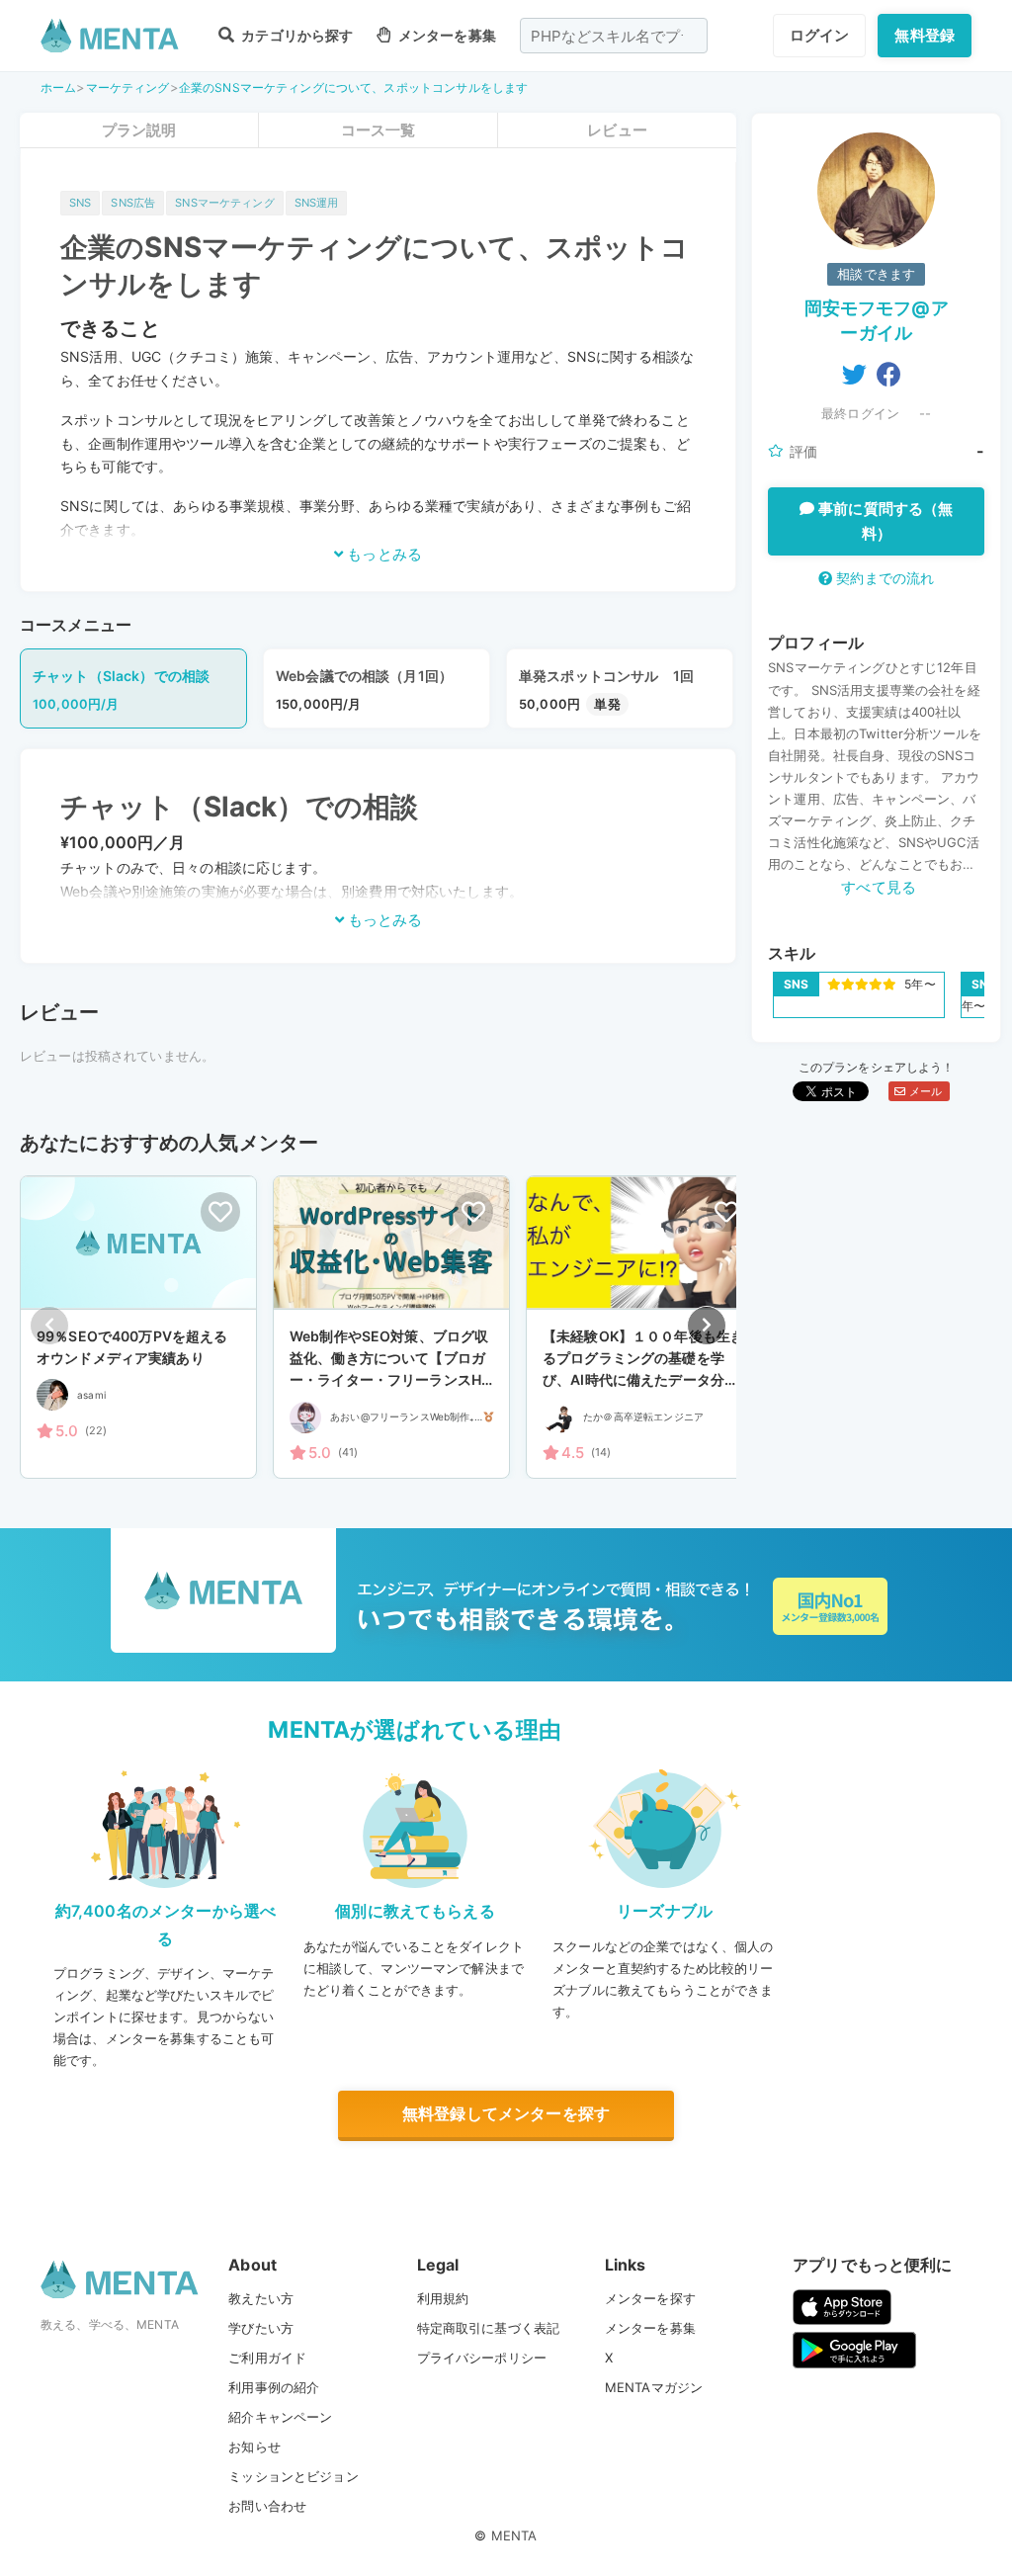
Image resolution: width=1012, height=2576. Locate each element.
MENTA (514, 2535)
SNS (80, 203)
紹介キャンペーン (280, 2417)
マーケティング (128, 87)
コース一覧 (379, 130)
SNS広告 (133, 203)
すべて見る (879, 887)
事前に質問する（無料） (884, 521)
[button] (707, 1326)
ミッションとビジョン (294, 2476)
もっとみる (382, 554)
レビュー (617, 130)
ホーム (58, 87)
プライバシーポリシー (482, 2358)
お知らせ (254, 2447)
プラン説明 (139, 130)
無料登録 (925, 35)
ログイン (820, 35)
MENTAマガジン (654, 2387)
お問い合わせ (267, 2506)
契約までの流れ (883, 578)
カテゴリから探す (295, 35)
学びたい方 (261, 2328)
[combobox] (614, 36)
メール (924, 1091)
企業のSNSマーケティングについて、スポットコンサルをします (354, 87)
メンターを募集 (445, 35)
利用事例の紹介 (274, 2387)
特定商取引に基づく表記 (489, 2328)
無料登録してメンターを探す (506, 2113)
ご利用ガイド (267, 2358)
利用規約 (443, 2298)
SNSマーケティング (225, 203)
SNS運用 (317, 203)
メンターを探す (650, 2298)
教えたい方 (261, 2298)
